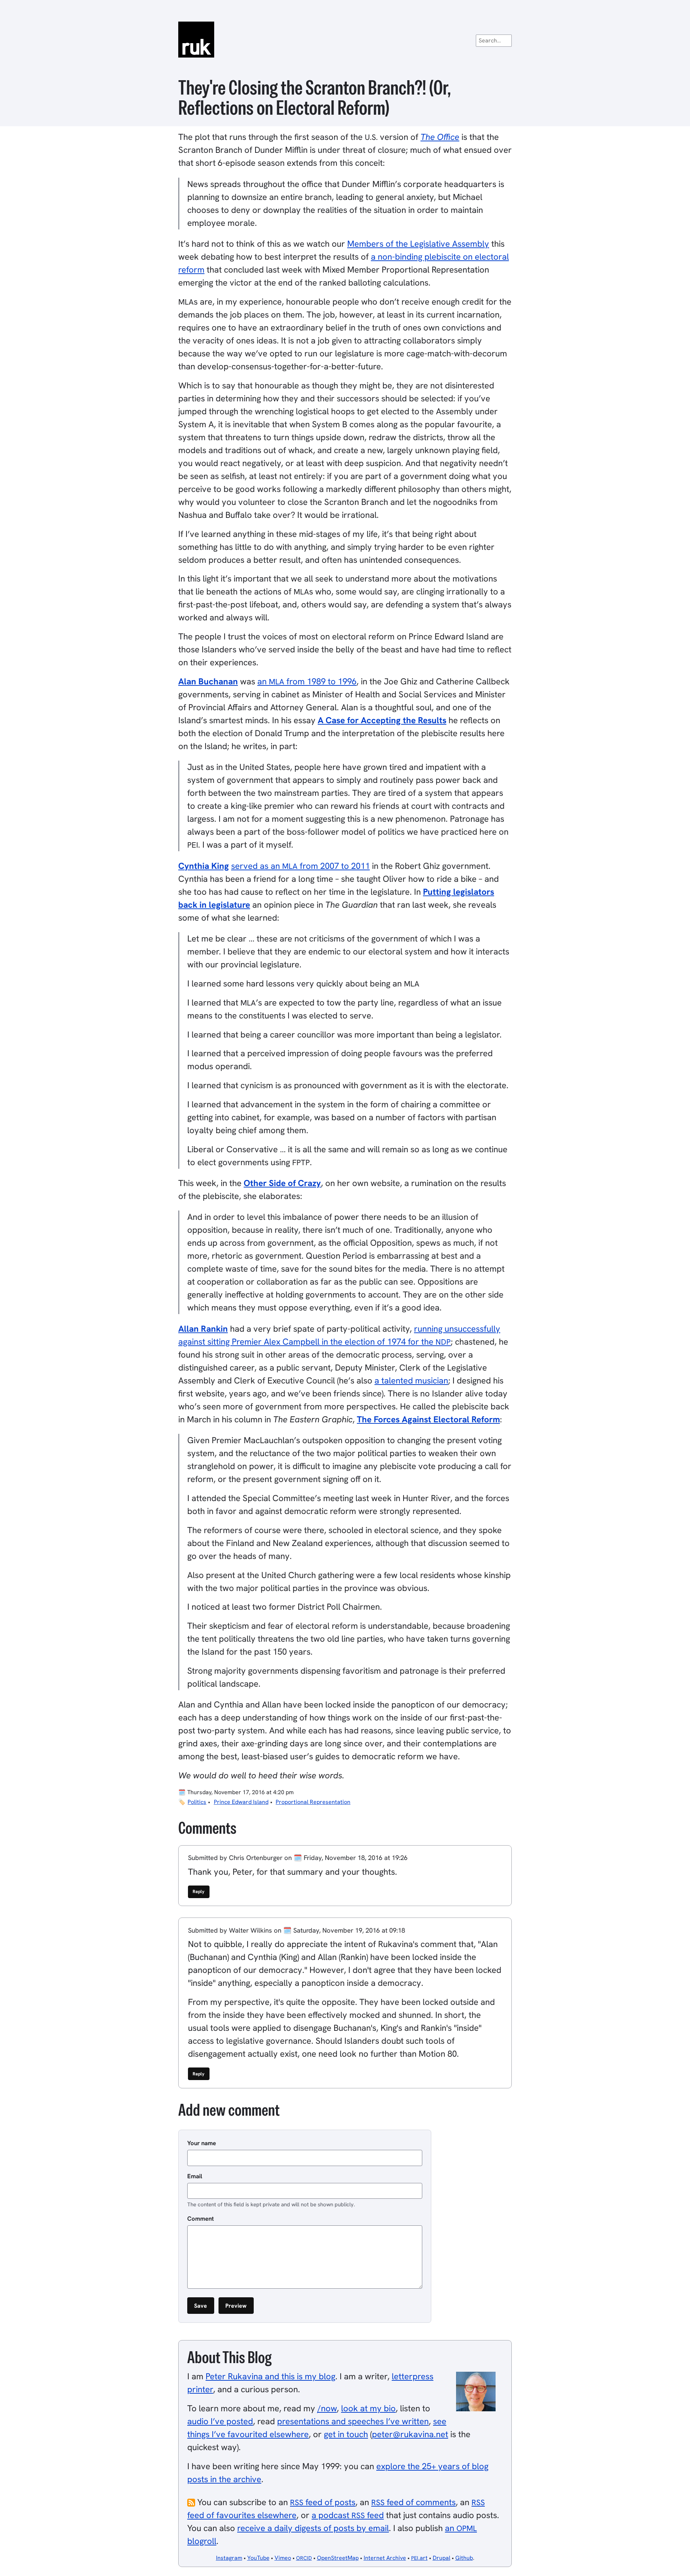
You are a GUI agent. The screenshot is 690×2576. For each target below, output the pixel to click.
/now (327, 2408)
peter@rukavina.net (410, 2434)
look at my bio (368, 2408)
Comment (201, 2219)
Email (195, 2176)
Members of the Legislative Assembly (418, 244)
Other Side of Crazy (282, 1183)
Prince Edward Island (241, 1802)
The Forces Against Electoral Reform (428, 1419)
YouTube (258, 2558)
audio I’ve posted (220, 2421)
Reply (199, 1891)
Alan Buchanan (208, 681)
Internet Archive (385, 2558)
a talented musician (411, 1380)
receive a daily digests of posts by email (313, 2528)
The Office (440, 137)
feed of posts (323, 2502)
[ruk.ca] (345, 40)
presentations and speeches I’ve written (353, 2421)
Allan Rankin (203, 1329)
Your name (202, 2143)
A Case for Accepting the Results (382, 720)
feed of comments (413, 2502)
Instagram (229, 2558)
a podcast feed (348, 2515)
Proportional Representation (313, 1802)
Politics (197, 1802)
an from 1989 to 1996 (307, 681)
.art (419, 2558)
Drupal (441, 2558)
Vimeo (283, 2558)
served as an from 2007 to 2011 (300, 866)
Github (464, 2558)
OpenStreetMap (338, 2558)
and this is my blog (270, 2376)
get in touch (346, 2434)
